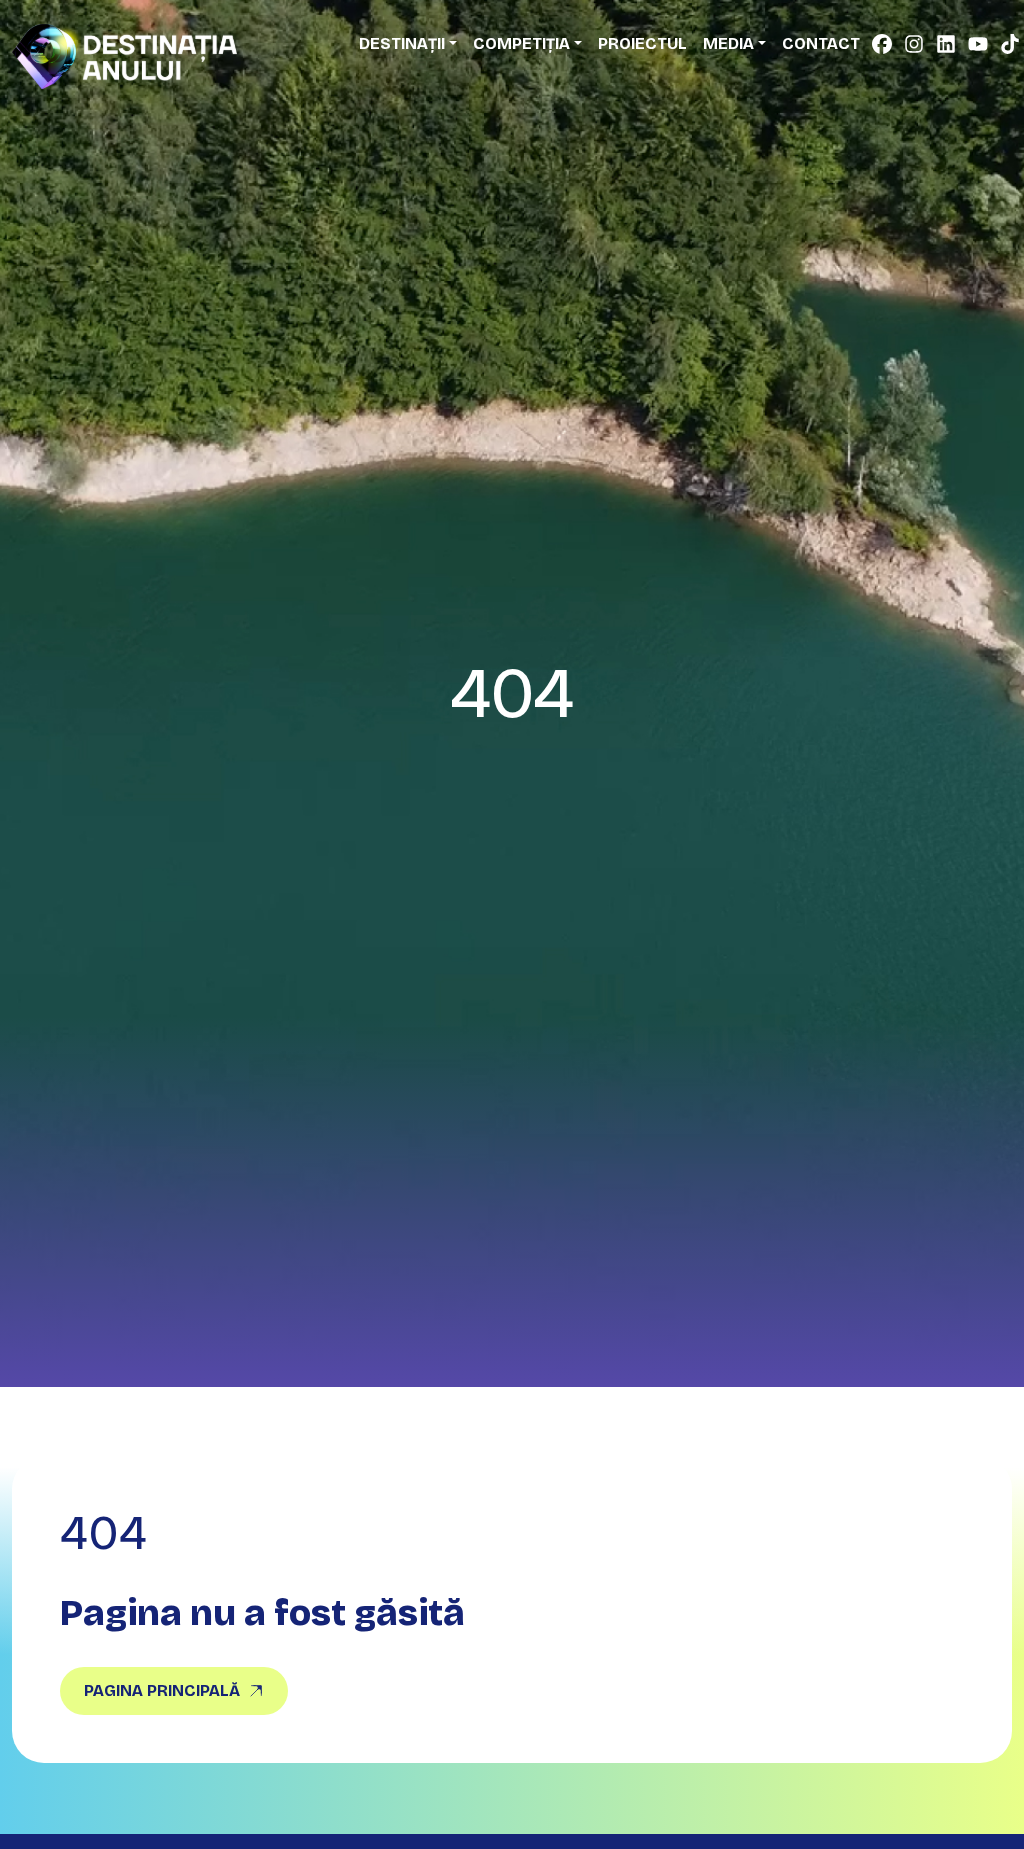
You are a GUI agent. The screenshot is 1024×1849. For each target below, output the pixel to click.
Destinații (402, 43)
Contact (821, 43)
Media (728, 43)
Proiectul (642, 43)
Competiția (521, 43)
